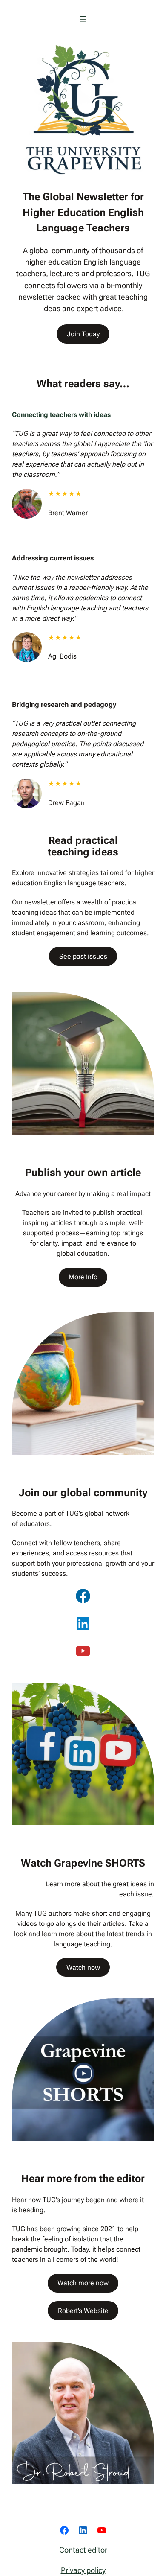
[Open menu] (83, 19)
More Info (83, 1277)
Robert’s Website (83, 2311)
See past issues (83, 956)
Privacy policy (83, 2570)
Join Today (83, 334)
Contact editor (83, 2550)
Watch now (83, 1968)
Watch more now (83, 2283)
